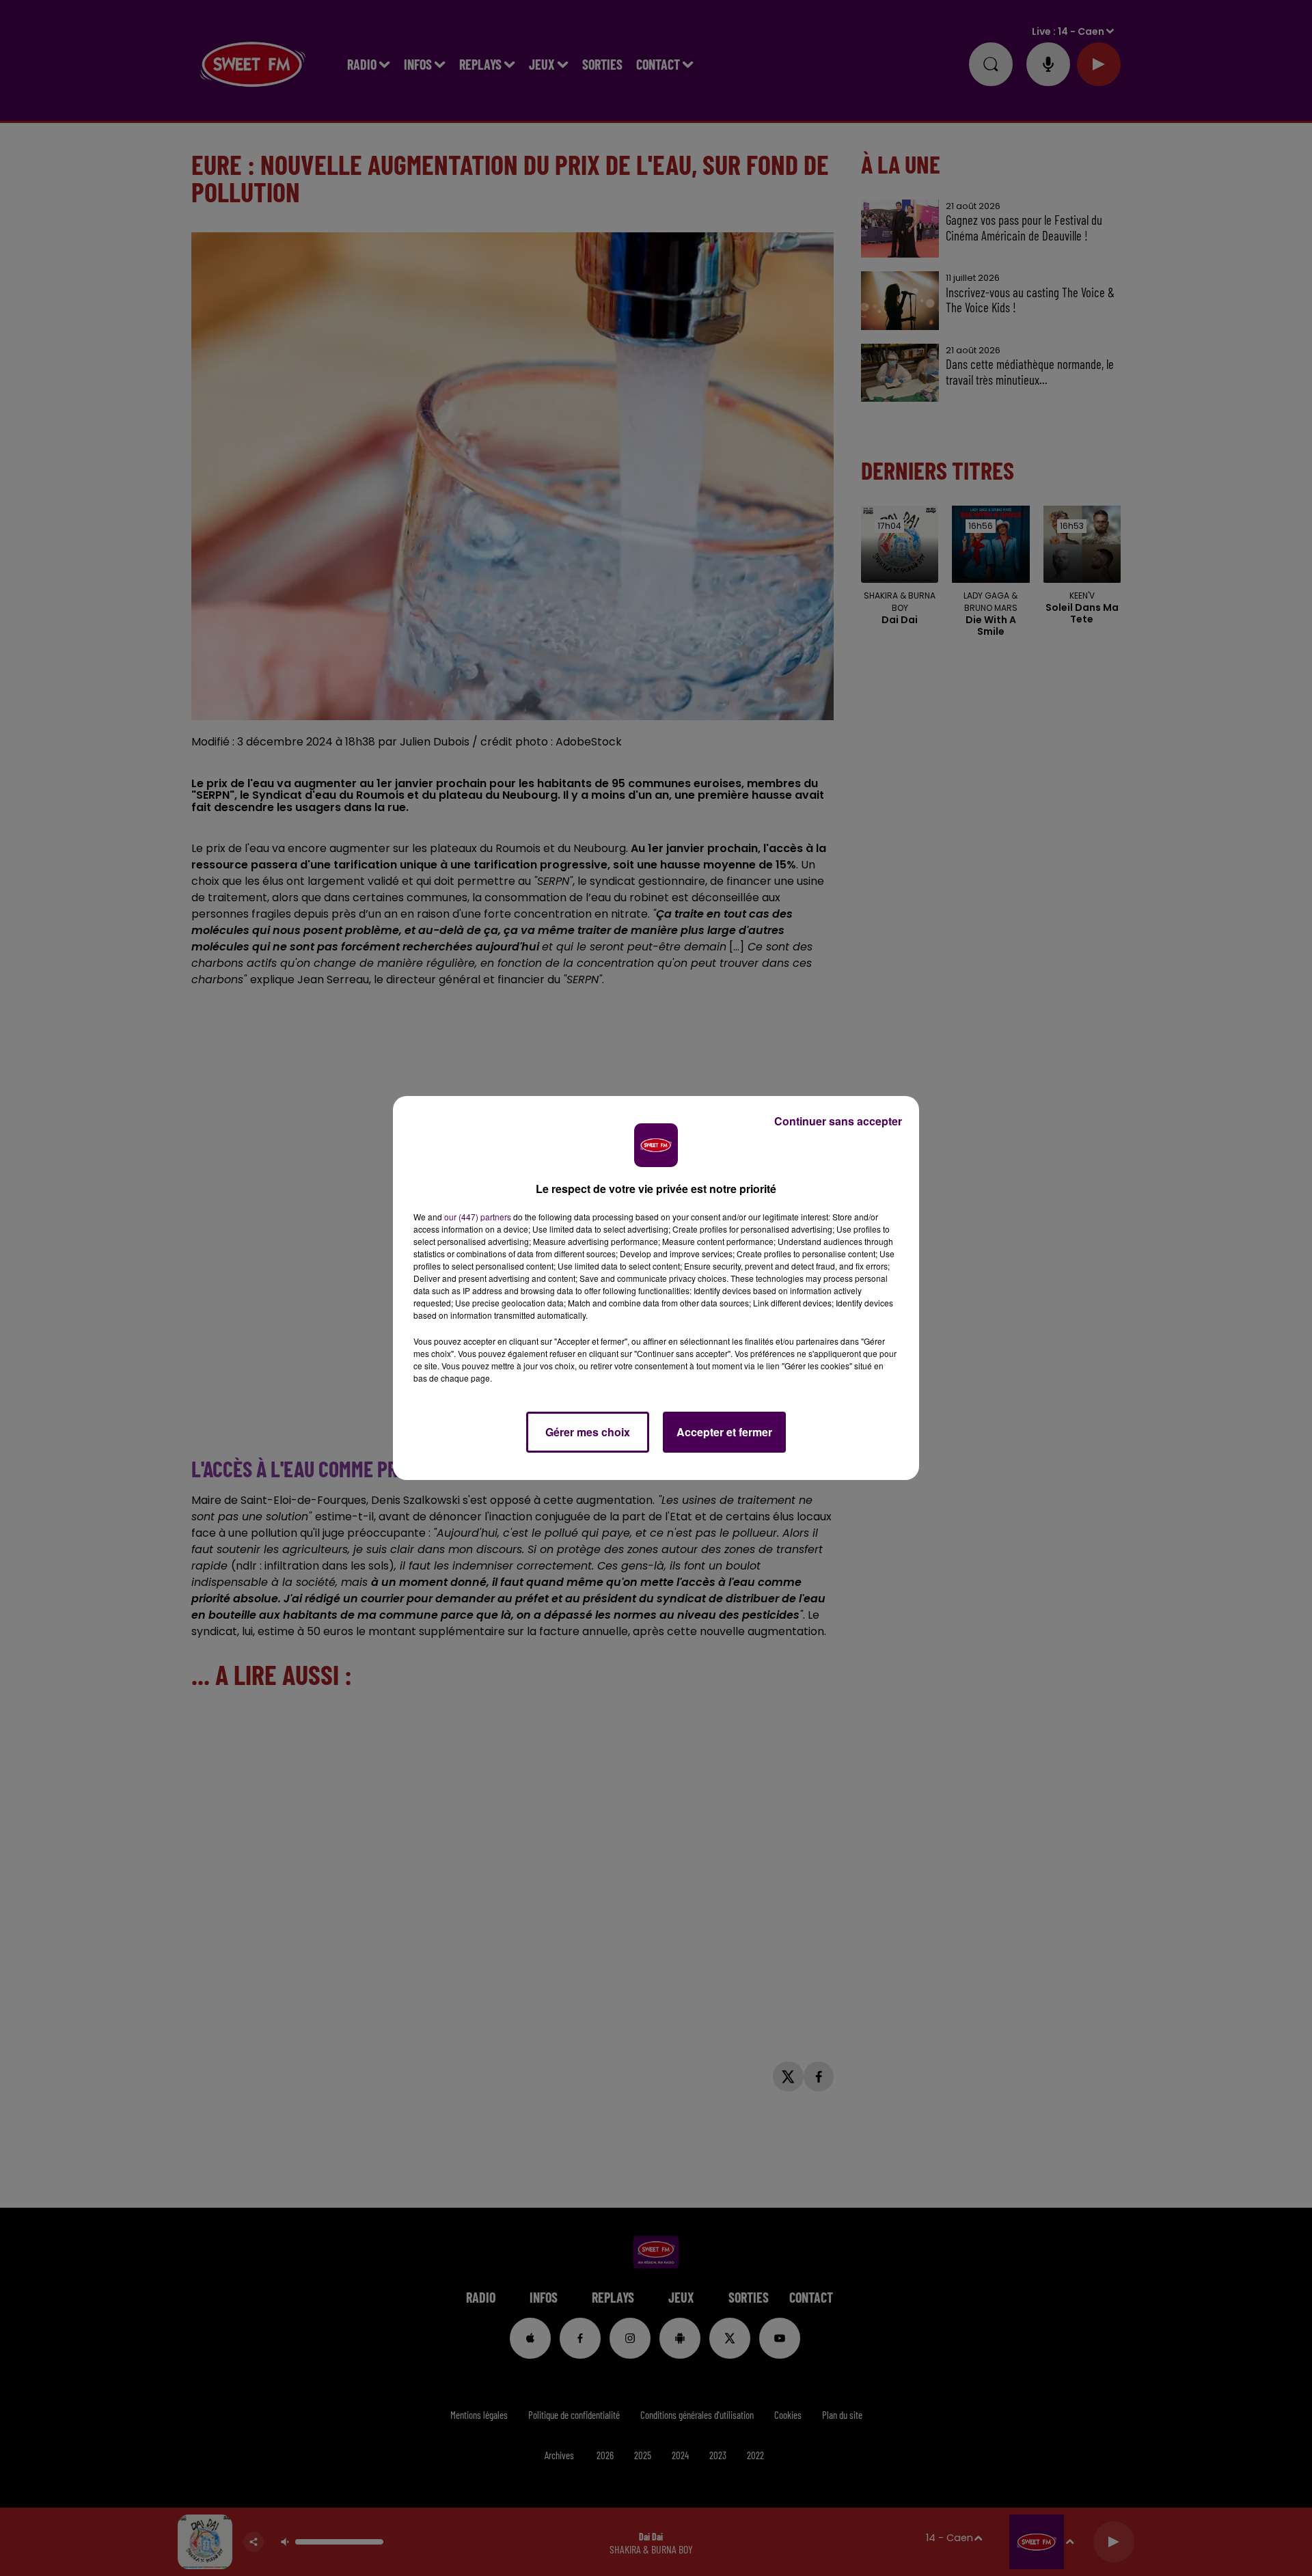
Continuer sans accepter (838, 1121)
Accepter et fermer (724, 1432)
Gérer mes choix (588, 1432)
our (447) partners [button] (478, 1217)
